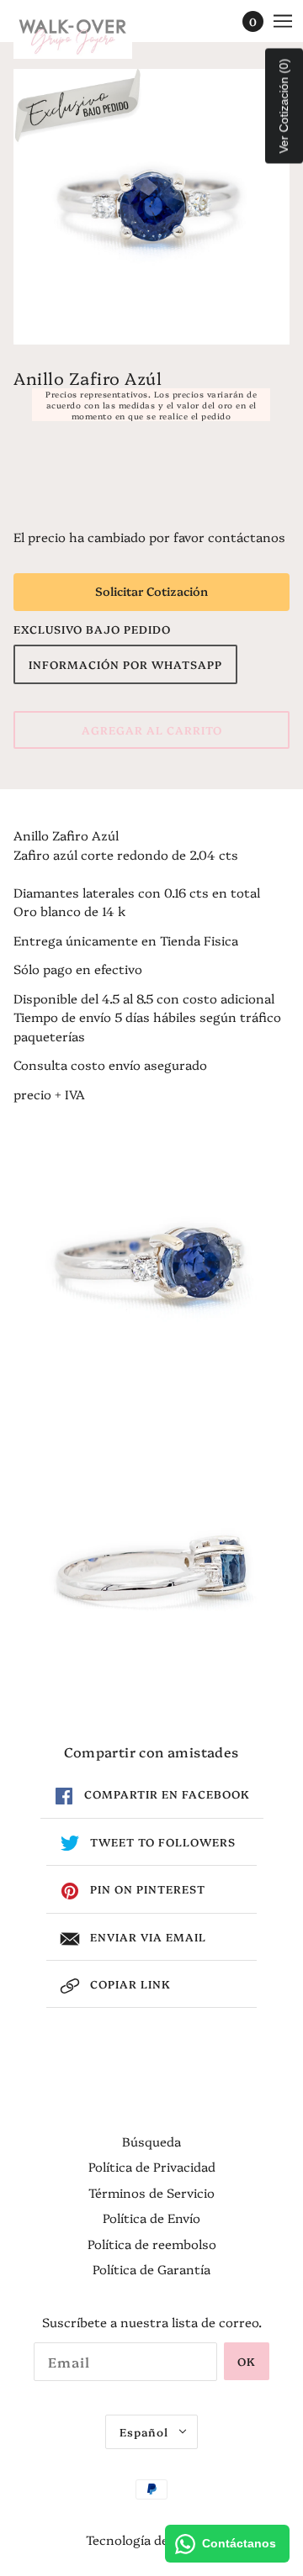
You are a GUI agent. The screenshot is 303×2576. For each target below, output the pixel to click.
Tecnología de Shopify (152, 2539)
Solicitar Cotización (151, 591)
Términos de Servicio (151, 2192)
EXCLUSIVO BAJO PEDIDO (92, 629)
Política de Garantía (151, 2269)
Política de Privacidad (152, 2166)
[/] (90, 34)
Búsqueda (151, 2141)
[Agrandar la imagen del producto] (151, 207)
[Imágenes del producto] (151, 1266)
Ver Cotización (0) (284, 106)
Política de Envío (151, 2218)
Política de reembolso (152, 2244)
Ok (247, 2361)
